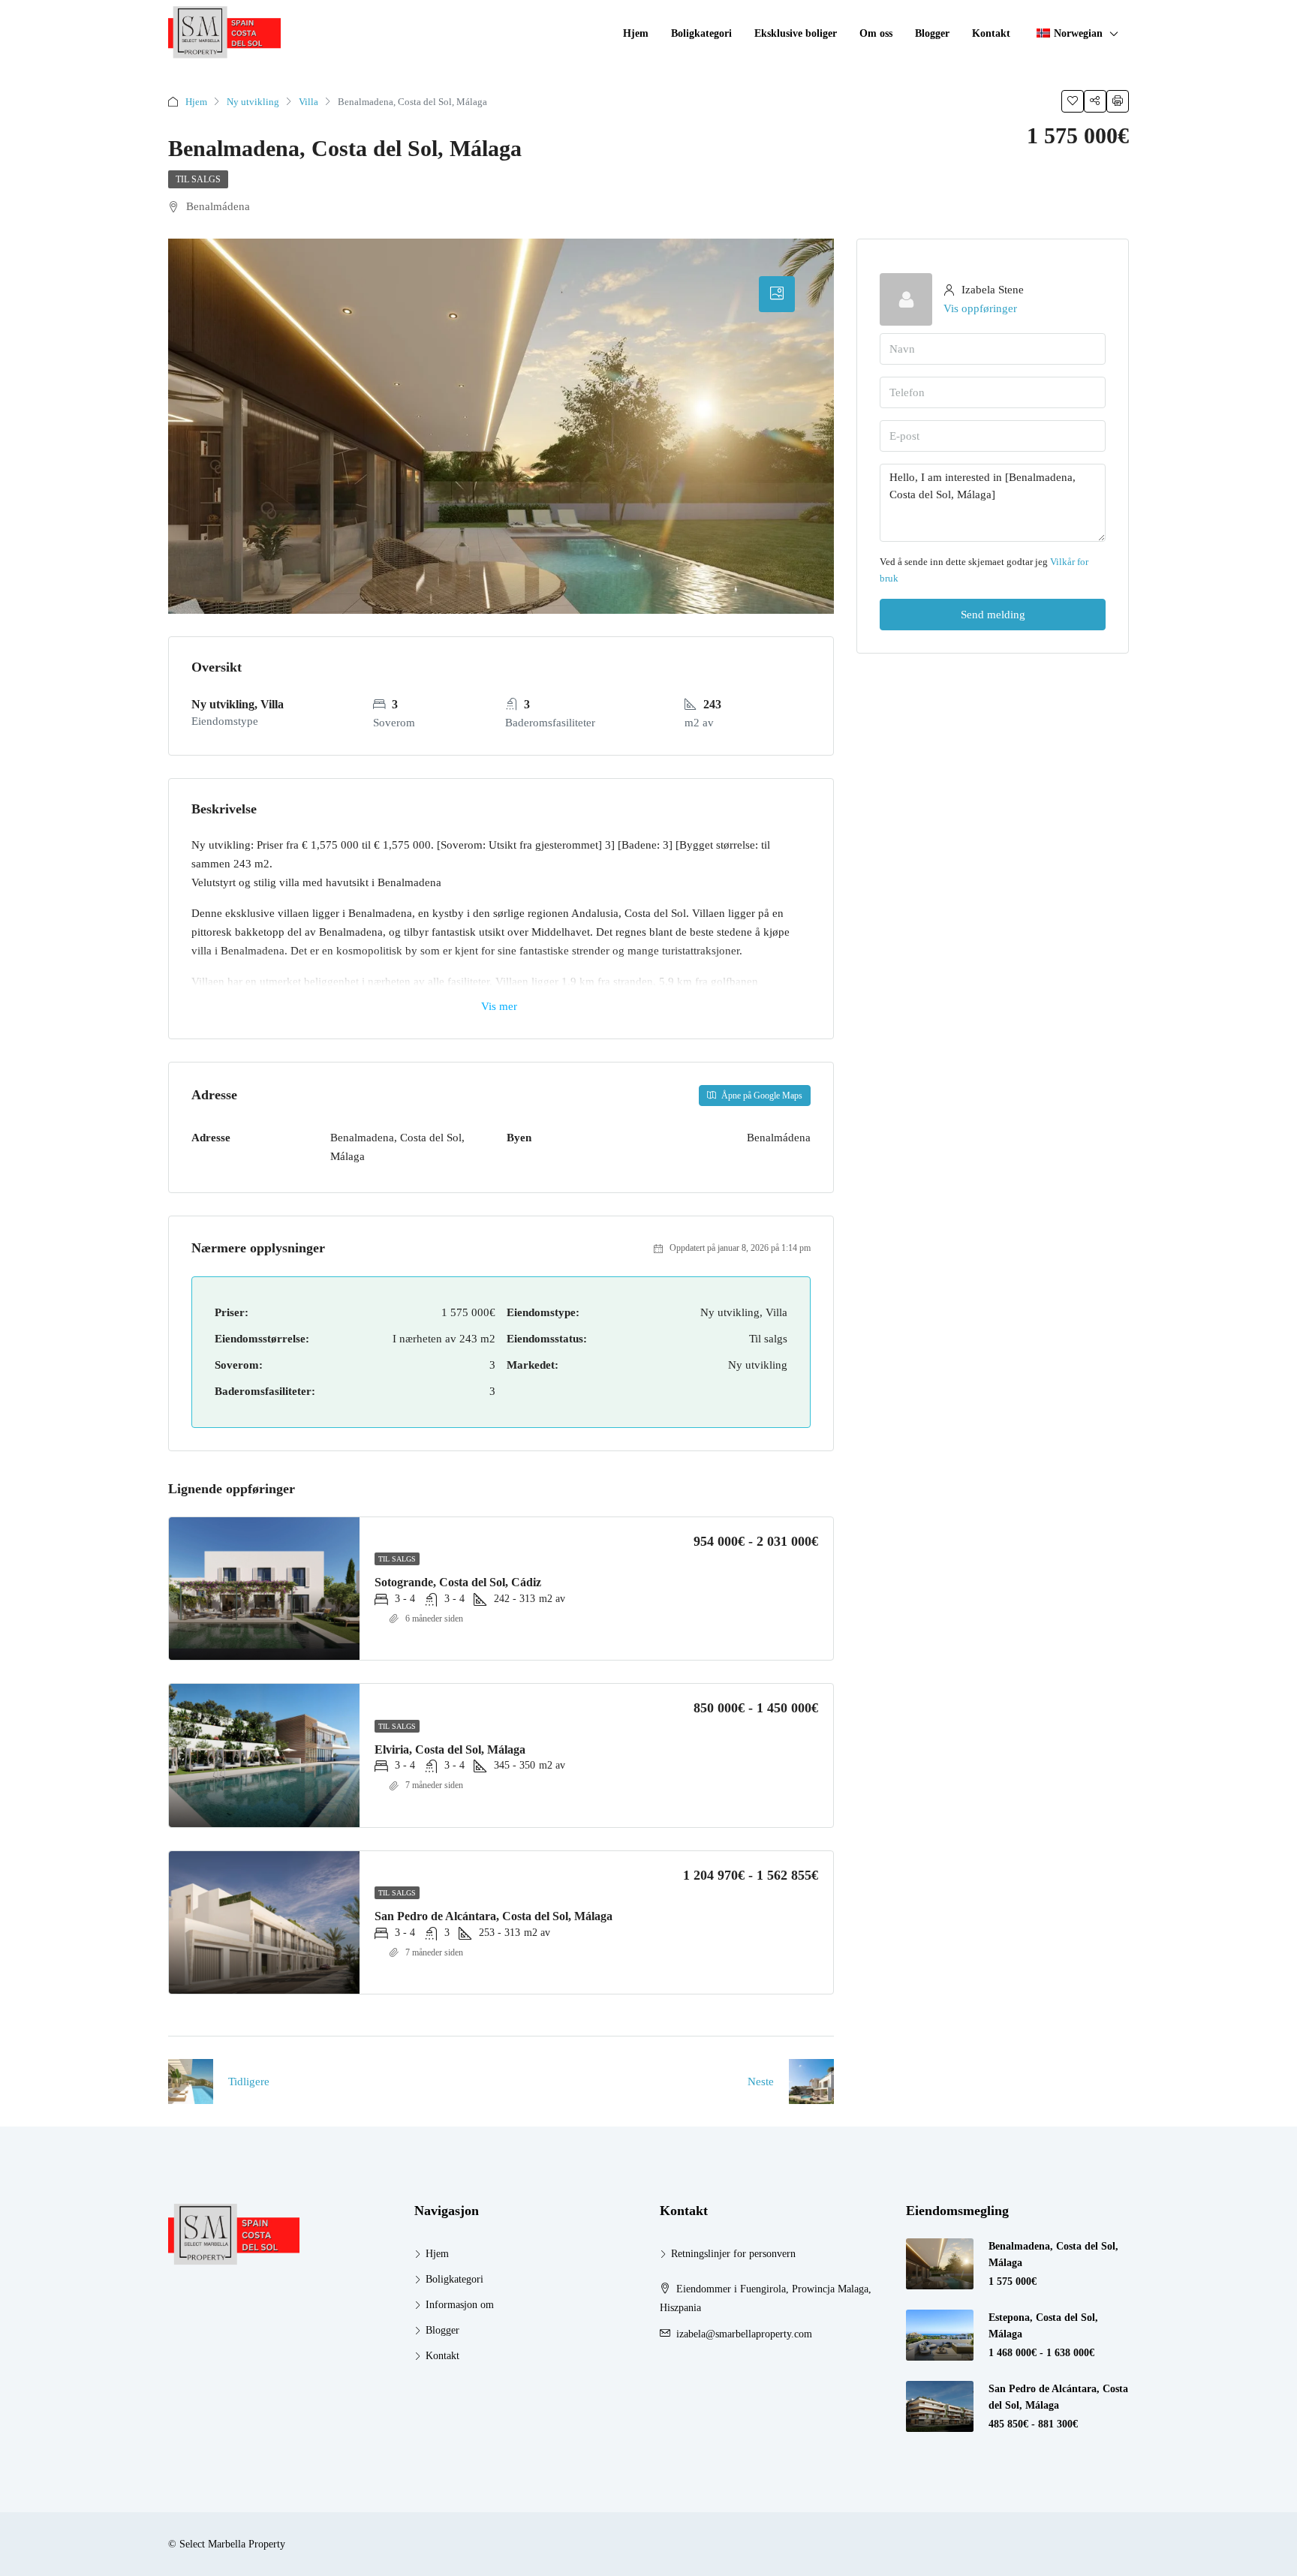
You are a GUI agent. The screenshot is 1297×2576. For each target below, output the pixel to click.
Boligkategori (701, 33)
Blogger (932, 33)
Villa (308, 102)
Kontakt (991, 33)
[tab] (777, 294)
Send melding (993, 615)
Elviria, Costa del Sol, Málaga (450, 1749)
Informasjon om (460, 2305)
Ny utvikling (253, 102)
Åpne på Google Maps (761, 1096)
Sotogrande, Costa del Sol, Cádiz (458, 1582)
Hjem (636, 33)
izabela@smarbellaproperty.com (744, 2334)
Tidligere (249, 2082)
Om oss (876, 33)
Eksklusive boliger (796, 33)
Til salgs (198, 179)
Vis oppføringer (980, 308)
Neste (761, 2082)
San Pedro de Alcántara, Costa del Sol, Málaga (494, 1916)
